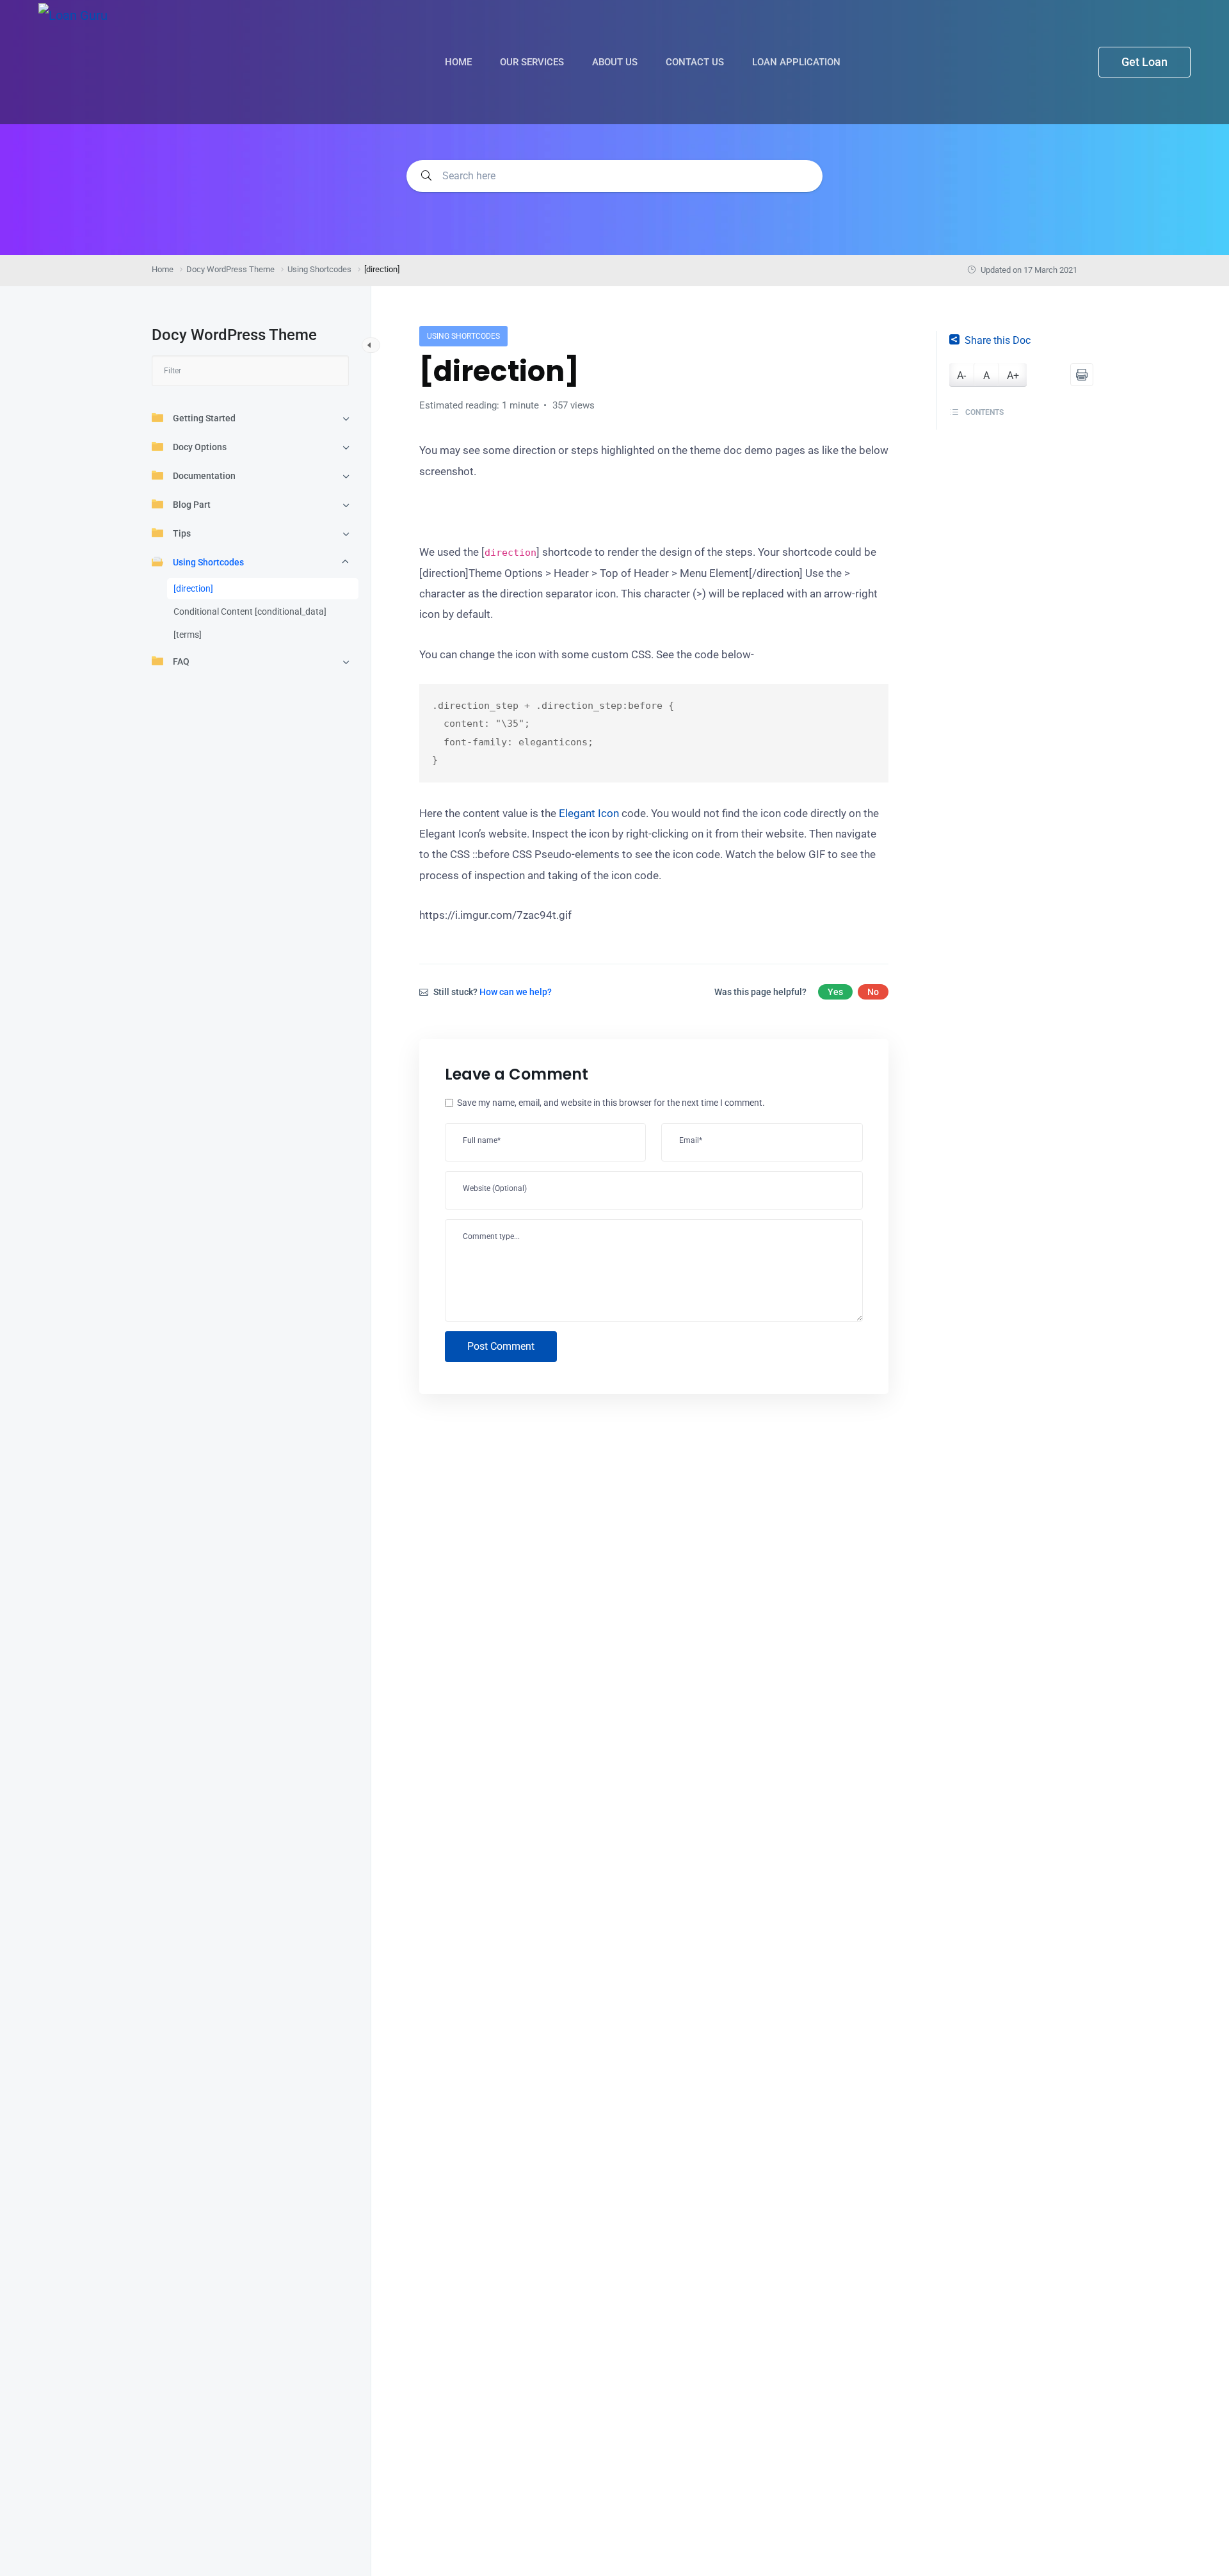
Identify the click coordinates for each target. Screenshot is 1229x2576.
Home (460, 62)
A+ (1013, 376)
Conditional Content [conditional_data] (250, 612)
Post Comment (501, 1346)
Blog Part (192, 505)
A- (961, 376)
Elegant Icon (589, 813)
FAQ (181, 661)
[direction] (193, 588)
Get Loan (1145, 62)
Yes (835, 992)
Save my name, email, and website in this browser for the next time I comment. (611, 1103)
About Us (616, 62)
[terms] (188, 635)
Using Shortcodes (208, 562)
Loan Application (798, 62)
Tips (182, 533)
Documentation (204, 476)
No (873, 992)
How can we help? (516, 992)
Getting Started (204, 418)
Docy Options (200, 447)
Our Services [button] (533, 62)
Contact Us (696, 62)
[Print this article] (1082, 375)
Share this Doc (998, 340)
